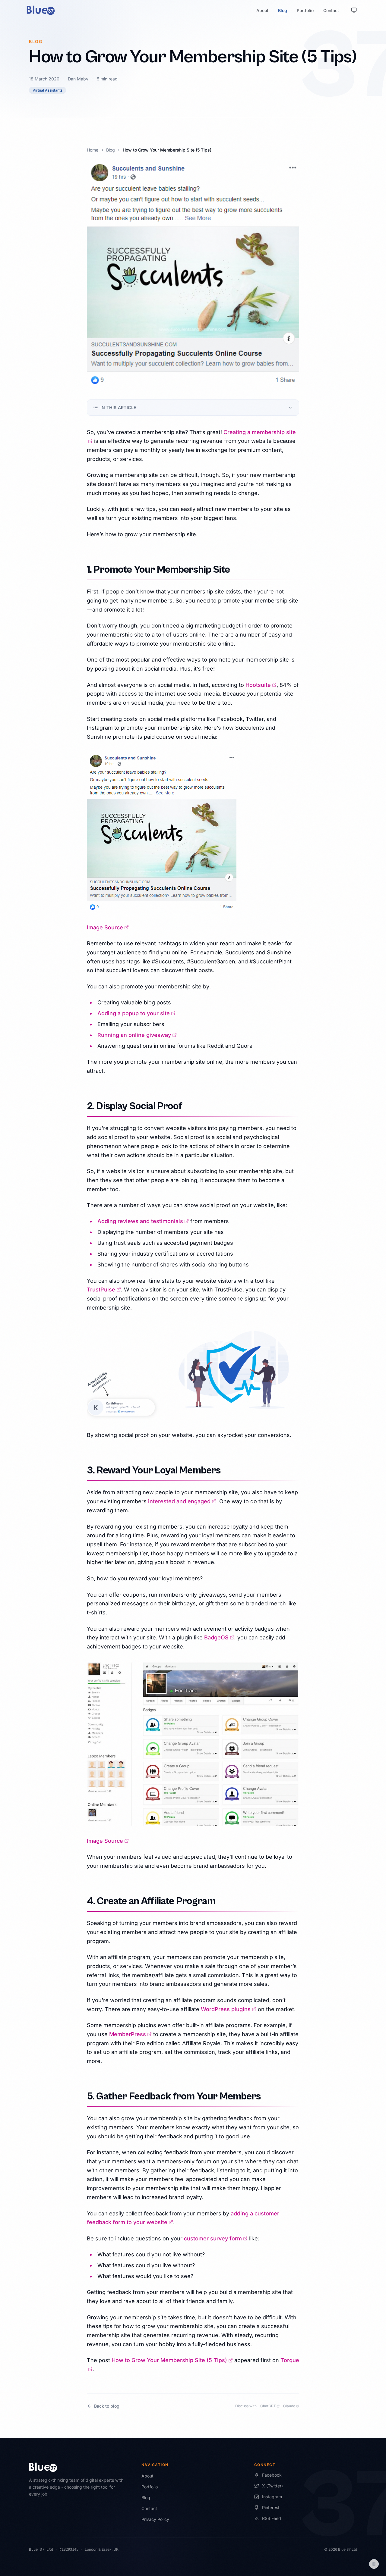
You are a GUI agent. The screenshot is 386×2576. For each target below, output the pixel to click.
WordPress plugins (229, 2009)
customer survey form (216, 2238)
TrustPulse (104, 1290)
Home (93, 150)
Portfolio (305, 10)
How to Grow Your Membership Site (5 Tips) (172, 2360)
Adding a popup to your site (136, 1013)
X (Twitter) (272, 2486)
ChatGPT (270, 2406)
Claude (291, 2406)
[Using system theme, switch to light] (354, 10)
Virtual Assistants (47, 90)
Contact (331, 10)
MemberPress (130, 2034)
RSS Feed (272, 2518)
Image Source (108, 927)
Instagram (272, 2497)
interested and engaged (182, 1501)
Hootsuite (261, 685)
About (262, 10)
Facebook (272, 2475)
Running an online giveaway (137, 1035)
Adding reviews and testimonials (143, 1221)
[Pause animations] (374, 2564)
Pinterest (271, 2507)
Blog (283, 10)
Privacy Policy (155, 2519)
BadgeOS (219, 1637)
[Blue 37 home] (41, 10)
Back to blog (107, 2406)
